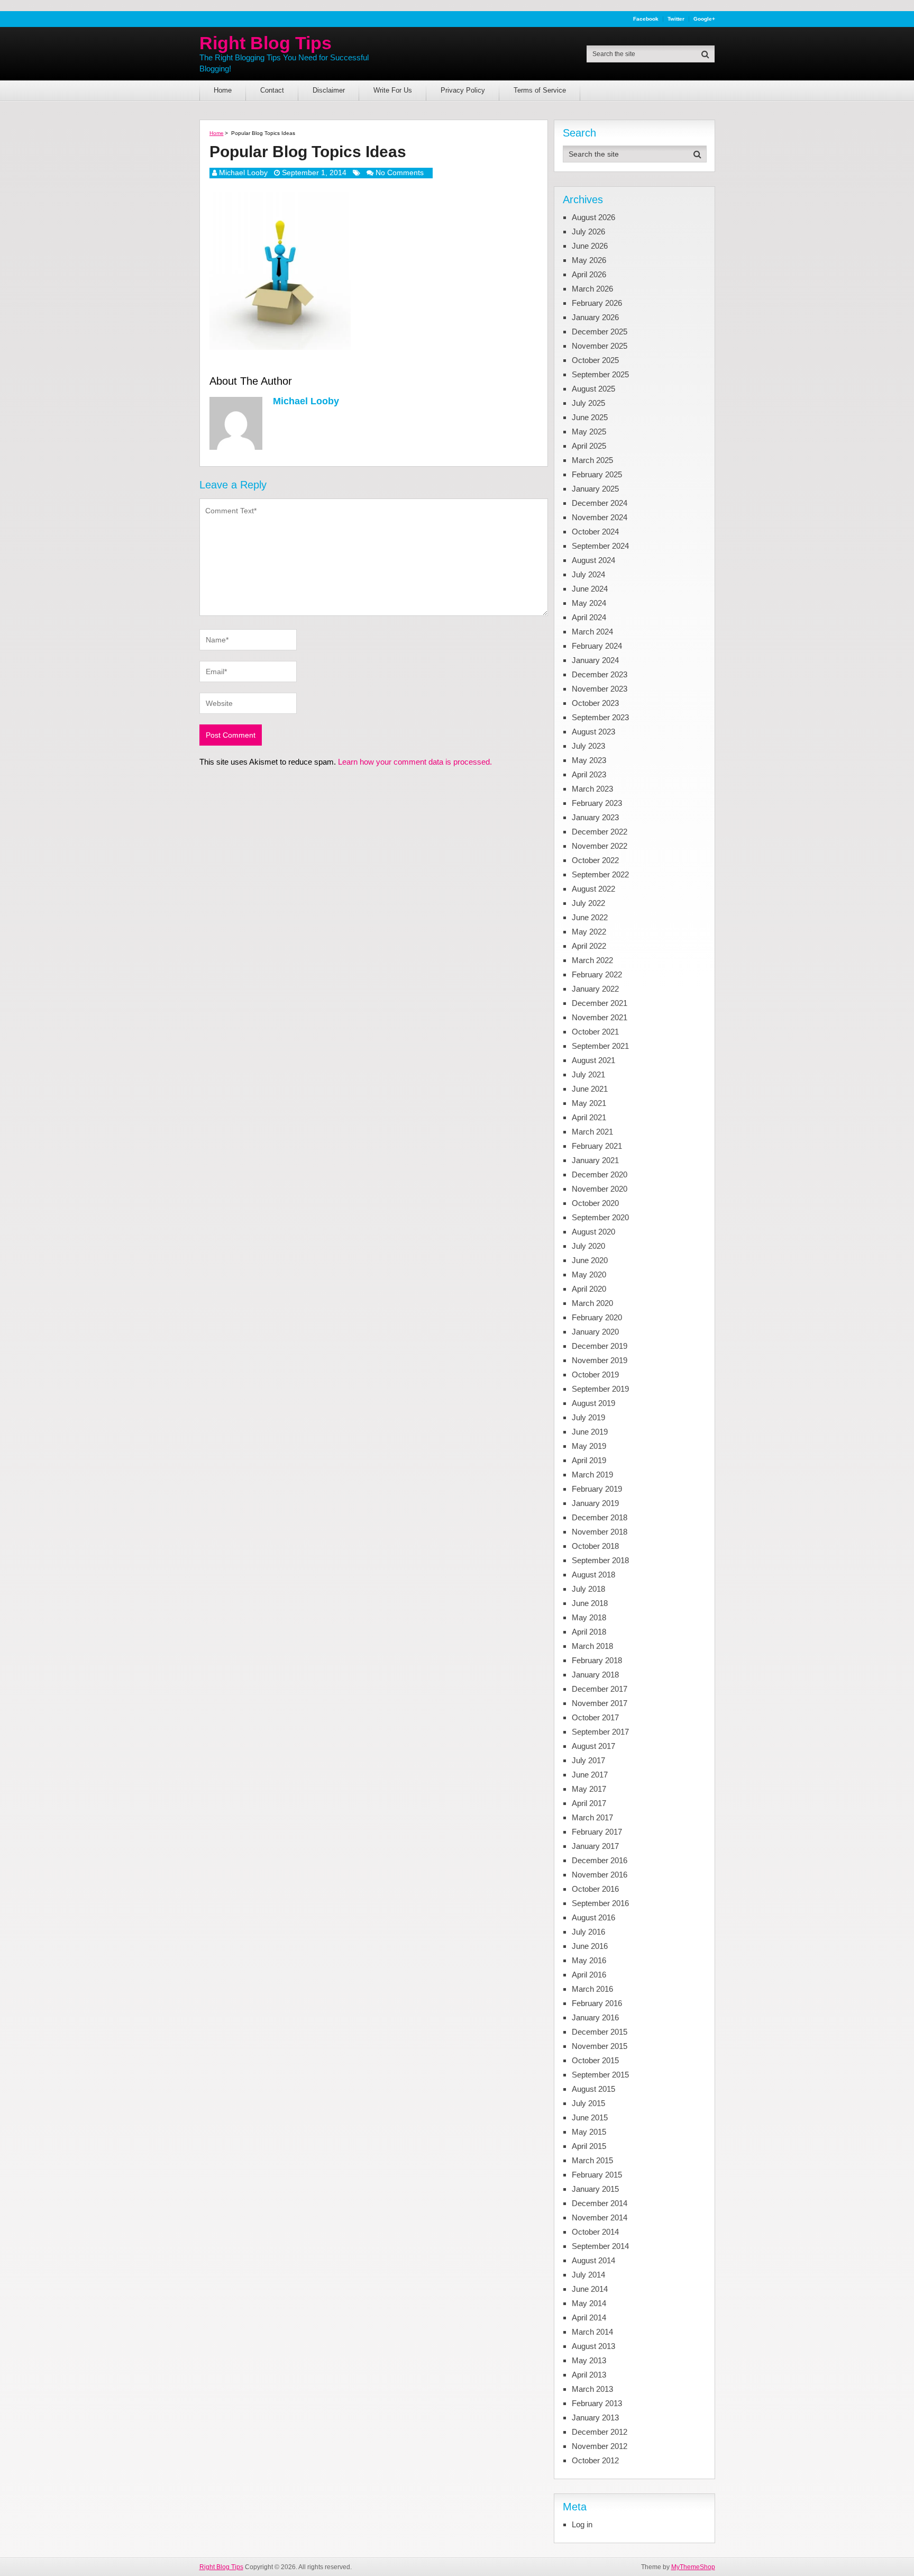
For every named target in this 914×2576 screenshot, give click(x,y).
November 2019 (600, 1360)
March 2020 (592, 1303)
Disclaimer (329, 90)
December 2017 (600, 1689)
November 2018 (600, 1532)
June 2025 (590, 417)
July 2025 (588, 403)
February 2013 (597, 2403)
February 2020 (597, 1317)
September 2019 (600, 1389)
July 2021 (588, 1074)
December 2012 (600, 2432)
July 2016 (588, 1932)
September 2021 (600, 1046)
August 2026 (593, 217)
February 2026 (597, 303)
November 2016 (600, 1875)
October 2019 (595, 1375)
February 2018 (597, 1660)
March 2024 (592, 632)
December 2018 (600, 1517)
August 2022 (593, 889)
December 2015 (600, 2032)
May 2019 (589, 1446)
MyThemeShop (693, 2567)
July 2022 (588, 903)
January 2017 (595, 1846)
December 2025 (600, 332)
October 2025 (595, 360)
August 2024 (593, 560)
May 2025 (589, 432)
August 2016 (593, 1917)
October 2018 (595, 1546)
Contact (272, 90)
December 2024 (600, 503)
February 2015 (597, 2175)
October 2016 (595, 1889)
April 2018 (589, 1632)
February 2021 (597, 1146)
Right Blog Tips (266, 43)
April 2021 (589, 1117)
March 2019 (592, 1475)
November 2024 (600, 517)
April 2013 (589, 2375)
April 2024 (589, 617)
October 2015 (595, 2060)
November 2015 (600, 2046)
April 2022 (589, 946)
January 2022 (595, 989)
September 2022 (600, 874)
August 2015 (593, 2089)
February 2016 (597, 2003)
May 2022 (589, 932)
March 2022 (592, 960)
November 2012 (600, 2446)
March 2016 (592, 1989)
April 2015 (589, 2146)
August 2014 (593, 2260)
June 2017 (590, 1775)
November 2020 (600, 1189)
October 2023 (595, 703)
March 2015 (592, 2160)
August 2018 (593, 1575)
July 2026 (588, 232)
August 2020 (593, 1232)
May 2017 (589, 1789)
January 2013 (595, 2418)
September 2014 (600, 2246)
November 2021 (600, 1017)
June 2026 (590, 246)
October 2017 (595, 1717)
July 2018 (588, 1589)
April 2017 (589, 1803)
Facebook (646, 19)
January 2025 (595, 489)
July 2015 (588, 2103)
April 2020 (589, 1289)
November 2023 (600, 689)
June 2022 (590, 917)
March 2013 (592, 2389)
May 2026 (589, 260)
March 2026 (592, 289)
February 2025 (597, 474)
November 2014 (600, 2217)
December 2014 (600, 2203)
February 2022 (597, 974)
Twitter (676, 19)
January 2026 (595, 317)
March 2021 (592, 1132)
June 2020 (590, 1260)
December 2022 (600, 832)
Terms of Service (540, 90)
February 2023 (597, 803)
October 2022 (595, 860)
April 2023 (589, 774)
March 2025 (592, 460)
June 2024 (590, 589)
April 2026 (589, 274)
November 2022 (600, 846)
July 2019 (588, 1417)
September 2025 (600, 374)
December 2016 (600, 1860)
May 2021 (589, 1103)
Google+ (704, 19)
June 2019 (590, 1432)
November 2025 (600, 346)
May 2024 (589, 603)
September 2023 (600, 717)
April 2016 (589, 1975)
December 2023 (600, 674)
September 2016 (600, 1903)
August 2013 (593, 2346)
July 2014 (588, 2275)
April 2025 (589, 446)
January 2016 (595, 2017)
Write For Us (393, 90)
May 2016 (589, 1960)
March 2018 (592, 1646)
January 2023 (595, 817)
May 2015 (589, 2132)
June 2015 (590, 2117)
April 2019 (589, 1460)
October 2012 (595, 2460)
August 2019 (593, 1403)
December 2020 (600, 1174)
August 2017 (593, 1746)
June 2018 (590, 1603)
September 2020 (600, 1217)
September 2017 (600, 1732)
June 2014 (590, 2289)
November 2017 (600, 1703)
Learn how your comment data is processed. (415, 762)
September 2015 (600, 2075)
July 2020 (588, 1246)
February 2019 (597, 1489)
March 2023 (592, 789)
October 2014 (595, 2232)
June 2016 (590, 1946)
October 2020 (595, 1203)
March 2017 (592, 1817)
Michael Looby (243, 173)
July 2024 (588, 574)
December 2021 (600, 1003)
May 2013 (589, 2360)
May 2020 (589, 1275)
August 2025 (593, 389)
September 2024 (600, 546)
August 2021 (593, 1060)
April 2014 (589, 2318)
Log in (582, 2524)
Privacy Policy (463, 90)
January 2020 (595, 1332)
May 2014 (589, 2303)
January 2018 (595, 1675)
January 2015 (595, 2189)
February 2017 (597, 1832)
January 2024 (595, 660)
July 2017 (588, 1760)
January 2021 (595, 1160)
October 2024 (595, 532)
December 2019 (600, 1346)
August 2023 (593, 732)
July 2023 (588, 746)
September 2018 (600, 1560)
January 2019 (595, 1503)
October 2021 (595, 1032)
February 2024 (597, 646)
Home (223, 90)
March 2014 (592, 2332)
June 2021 (590, 1089)
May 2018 (589, 1617)
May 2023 (589, 760)
